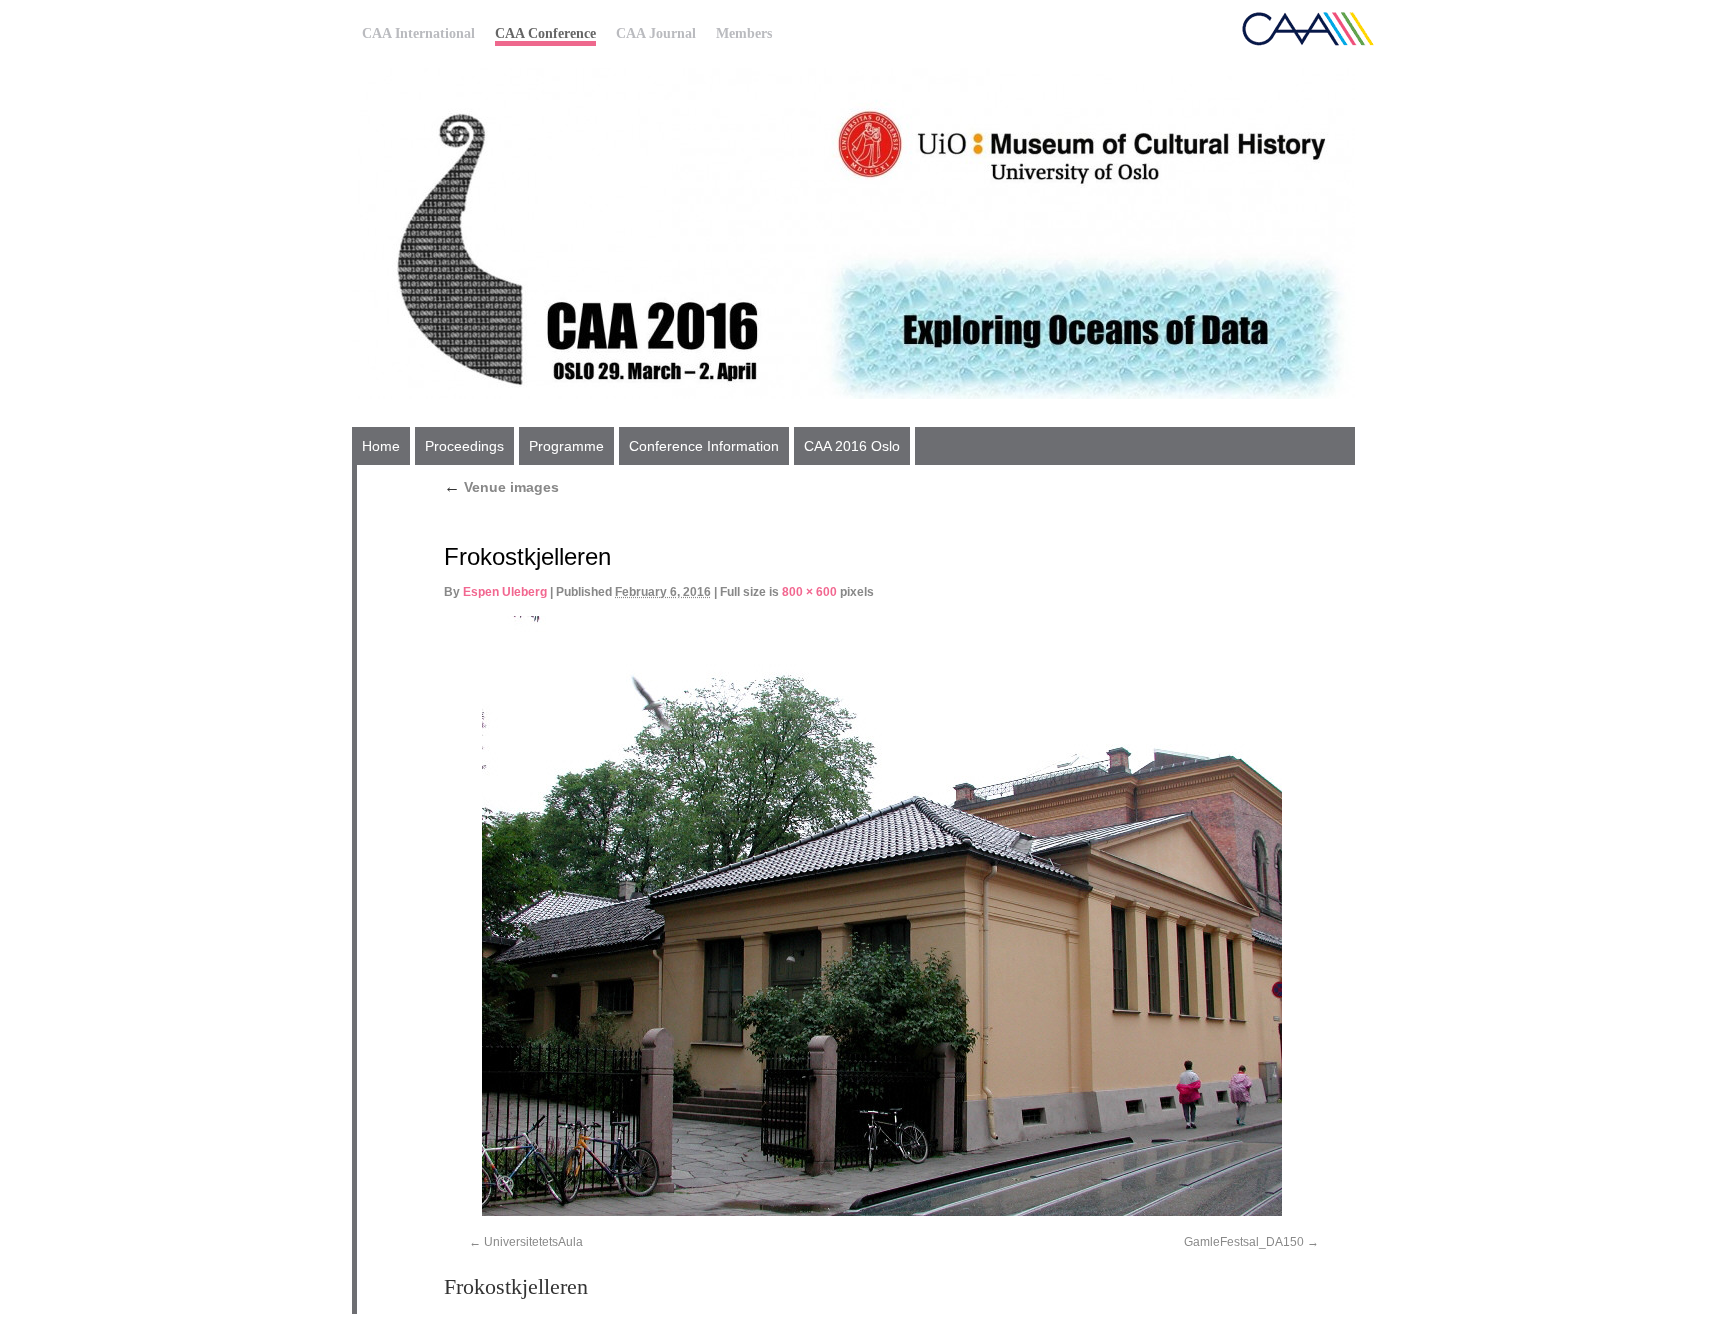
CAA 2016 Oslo (852, 446)
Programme (566, 446)
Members (744, 33)
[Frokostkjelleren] (881, 916)
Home (381, 446)
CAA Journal (656, 33)
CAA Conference (545, 33)
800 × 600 (809, 592)
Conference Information (704, 446)
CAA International (418, 33)
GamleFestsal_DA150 (1244, 1242)
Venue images (501, 487)
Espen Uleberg (505, 592)
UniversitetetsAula (533, 1242)
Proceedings (464, 446)
